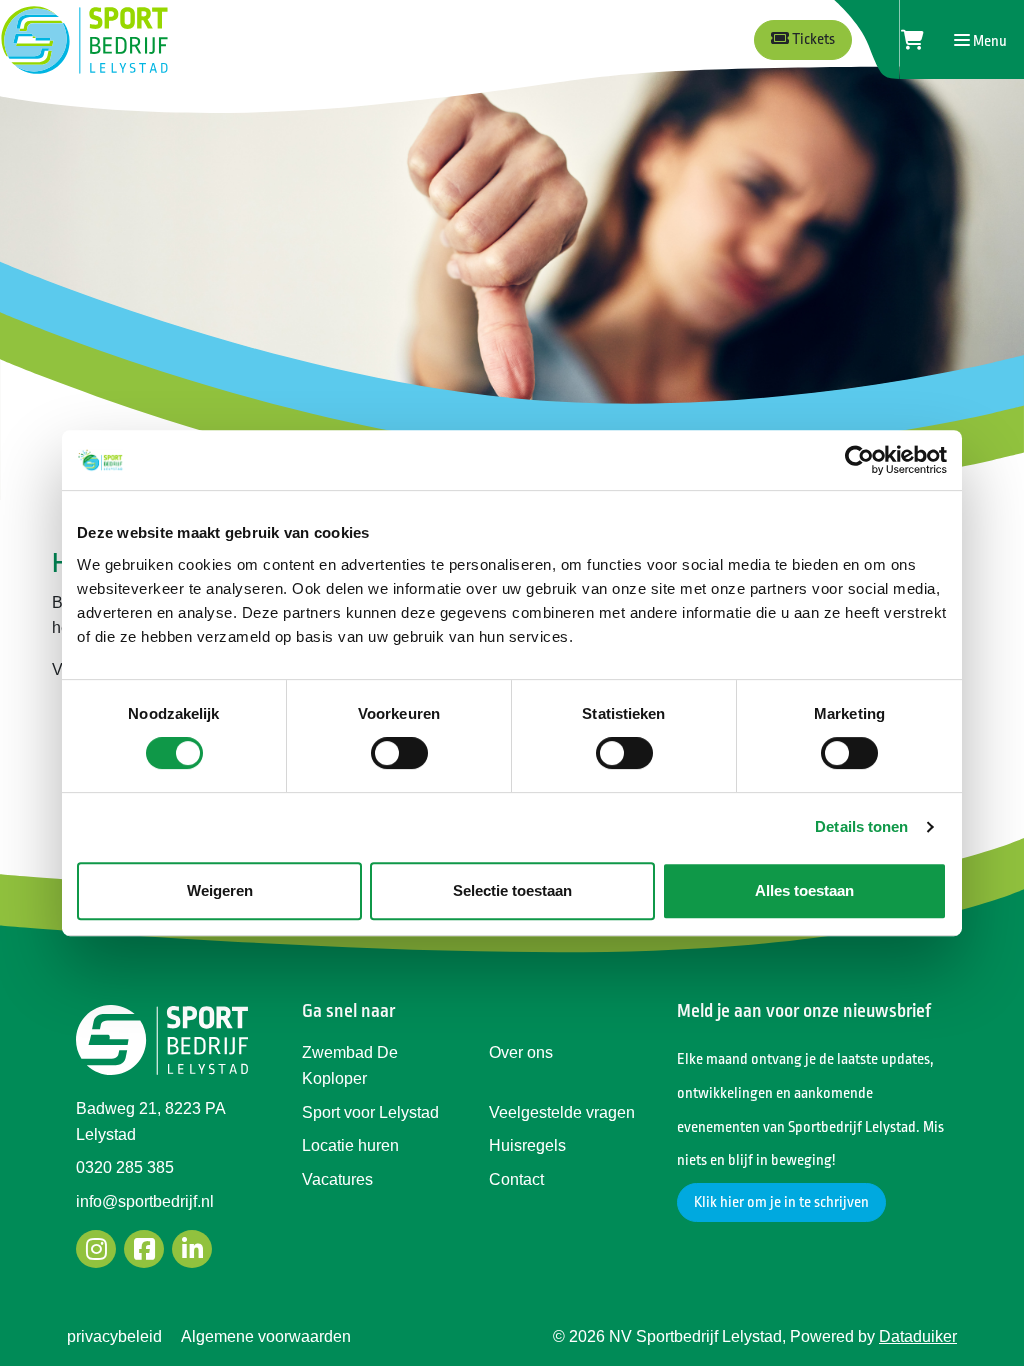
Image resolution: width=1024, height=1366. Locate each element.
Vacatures (337, 1179)
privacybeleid (114, 1336)
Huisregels (527, 1145)
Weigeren (220, 890)
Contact (516, 1179)
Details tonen (861, 826)
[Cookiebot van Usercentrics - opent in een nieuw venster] (859, 460)
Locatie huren (350, 1145)
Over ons (521, 1052)
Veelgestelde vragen (562, 1112)
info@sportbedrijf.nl (145, 1201)
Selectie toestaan (512, 890)
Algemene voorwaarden (266, 1336)
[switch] (399, 753)
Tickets (812, 39)
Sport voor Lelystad (370, 1112)
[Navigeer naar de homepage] (84, 40)
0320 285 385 (125, 1167)
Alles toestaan (804, 890)
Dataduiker (918, 1336)
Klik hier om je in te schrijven (781, 1202)
